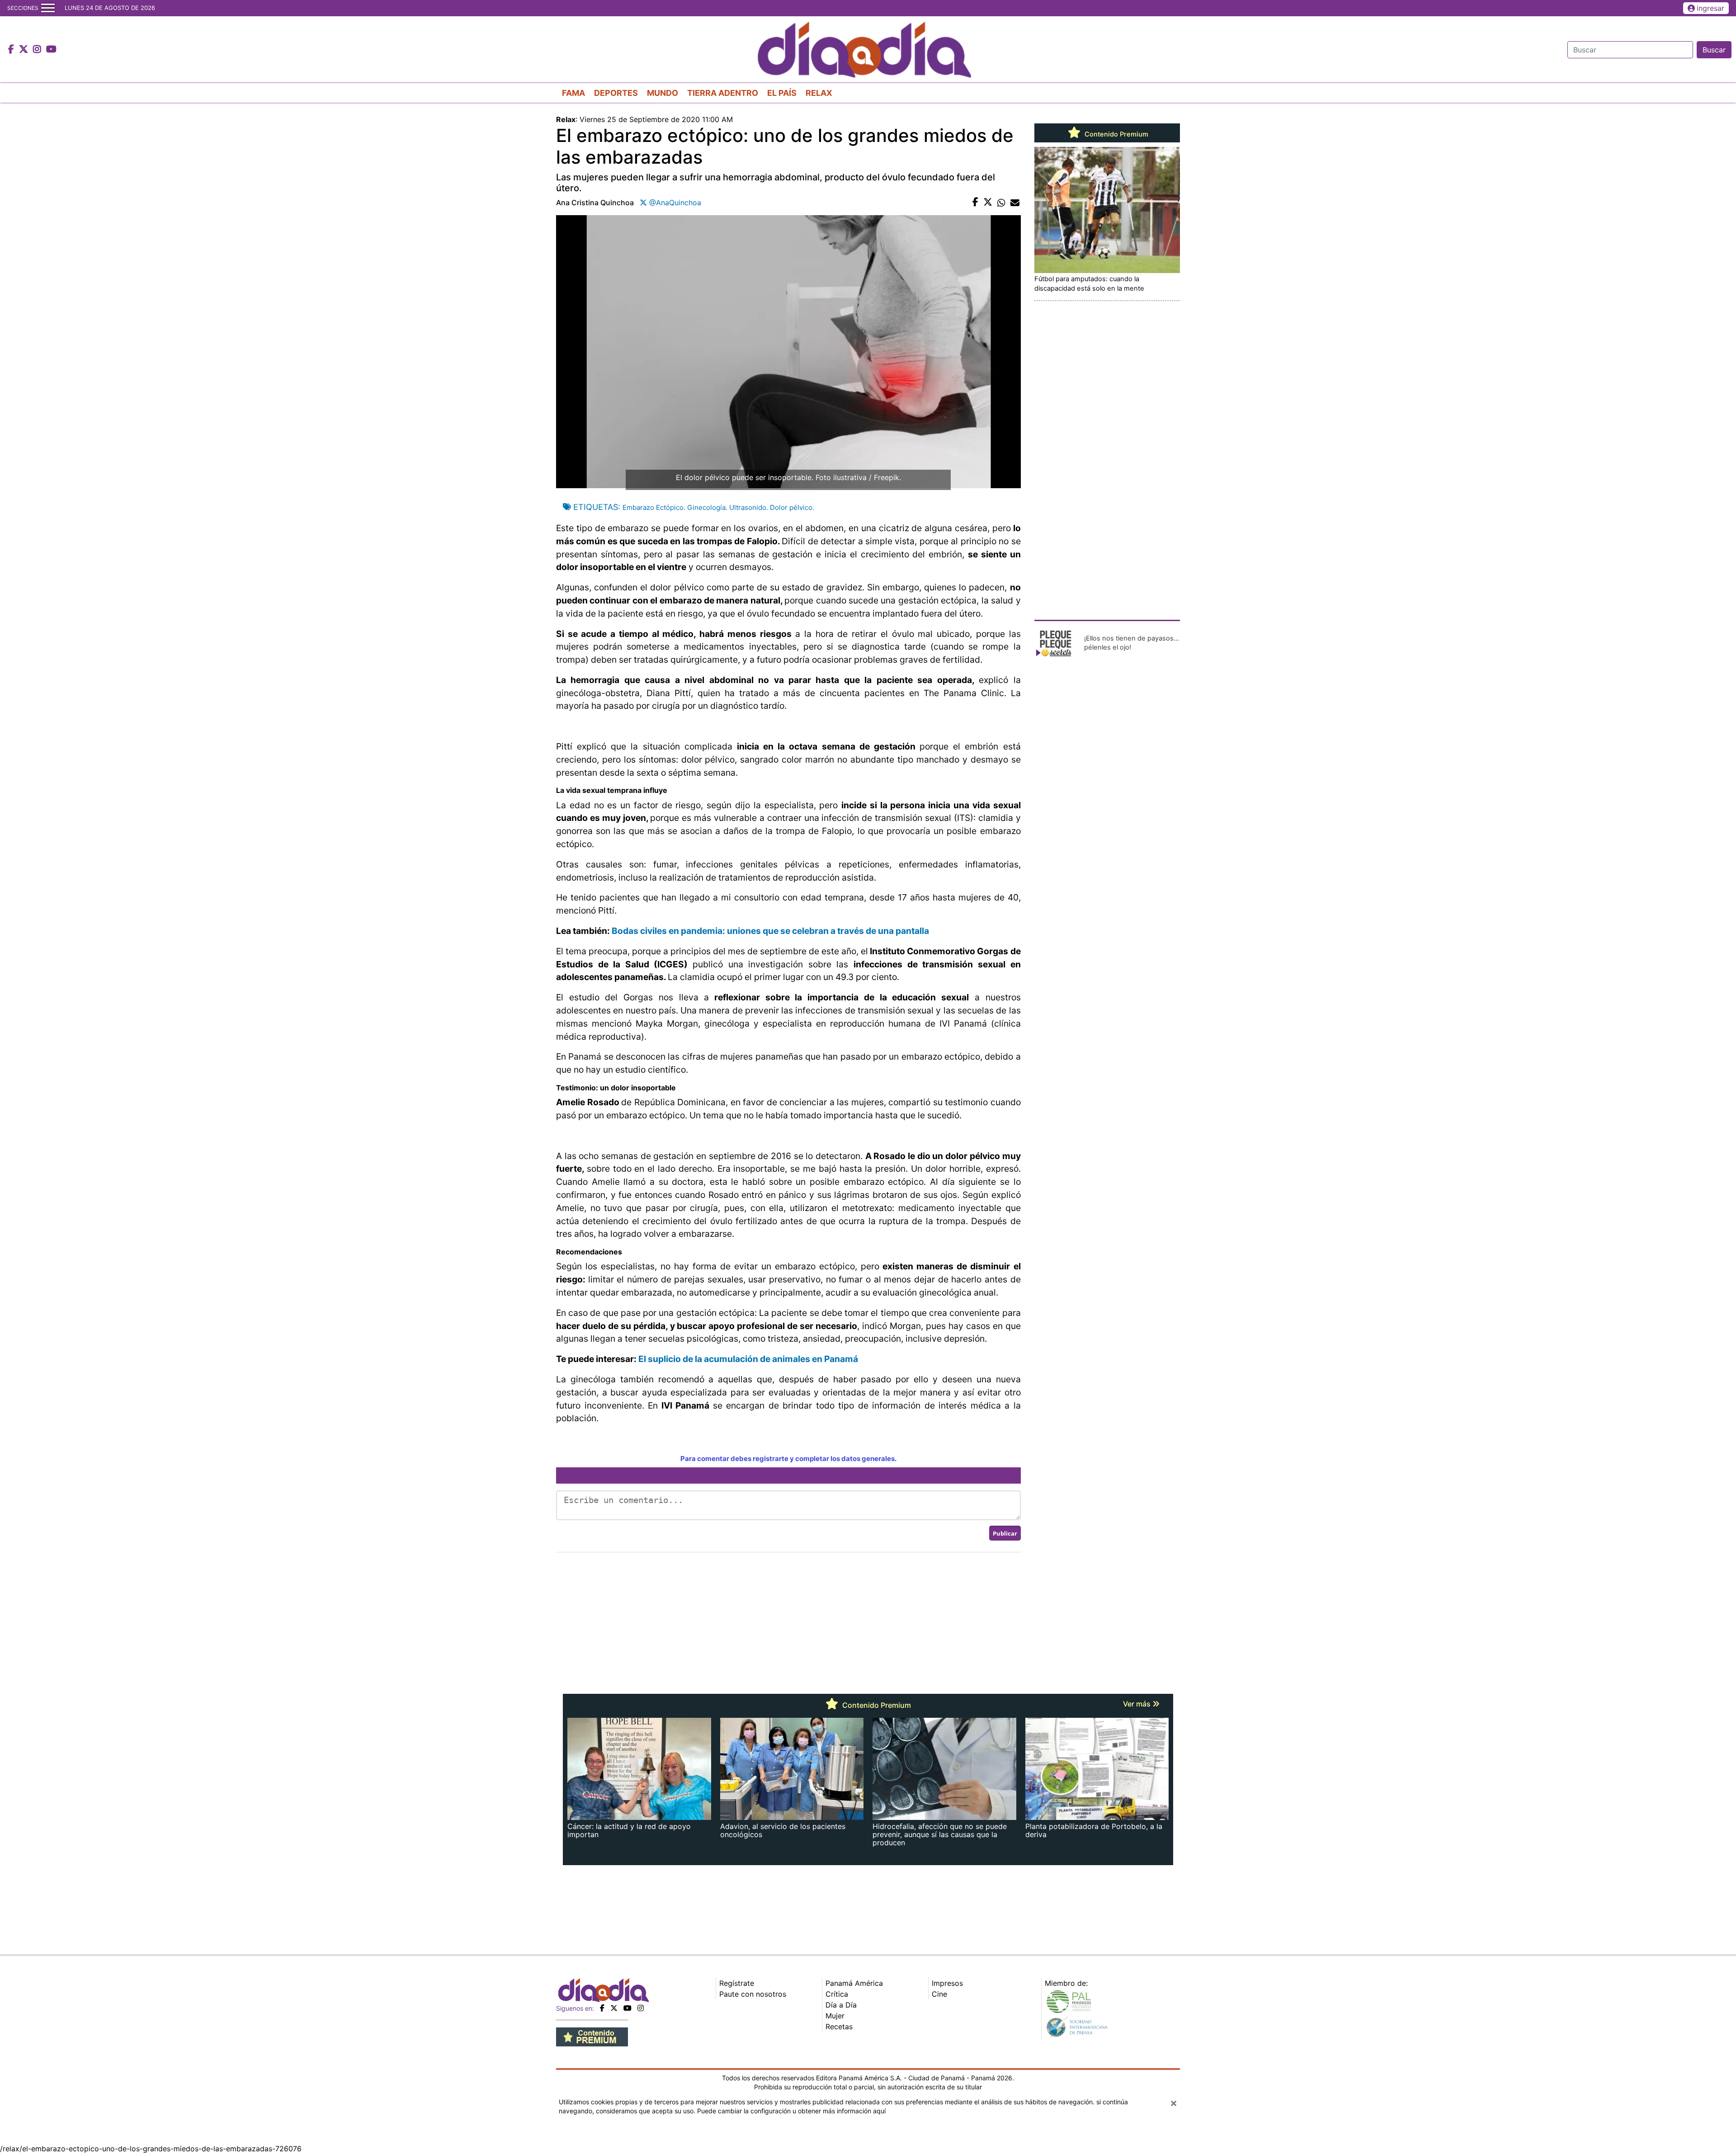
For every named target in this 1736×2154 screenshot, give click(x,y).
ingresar (1710, 8)
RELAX (819, 93)
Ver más (1138, 1704)
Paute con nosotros (753, 1994)
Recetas (839, 2027)
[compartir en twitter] (988, 203)
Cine (939, 1994)
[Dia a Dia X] (25, 50)
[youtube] (627, 2008)
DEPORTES (616, 93)
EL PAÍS (782, 93)
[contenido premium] (592, 2036)
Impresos (947, 1983)
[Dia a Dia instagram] (38, 50)
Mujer (835, 2016)
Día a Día (841, 2005)
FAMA (573, 93)
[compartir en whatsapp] (1001, 203)
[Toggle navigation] (48, 8)
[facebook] (602, 2008)
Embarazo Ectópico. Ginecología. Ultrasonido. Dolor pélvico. (718, 507)
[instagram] (641, 2008)
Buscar (1714, 50)
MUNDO (663, 93)
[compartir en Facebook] (975, 203)
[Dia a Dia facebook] (12, 50)
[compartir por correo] (1015, 203)
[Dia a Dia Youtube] (51, 50)
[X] (614, 2008)
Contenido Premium (1116, 134)
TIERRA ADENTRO (723, 93)
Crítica (837, 1994)
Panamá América (854, 1983)
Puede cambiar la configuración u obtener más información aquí (791, 2111)
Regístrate (737, 1983)
